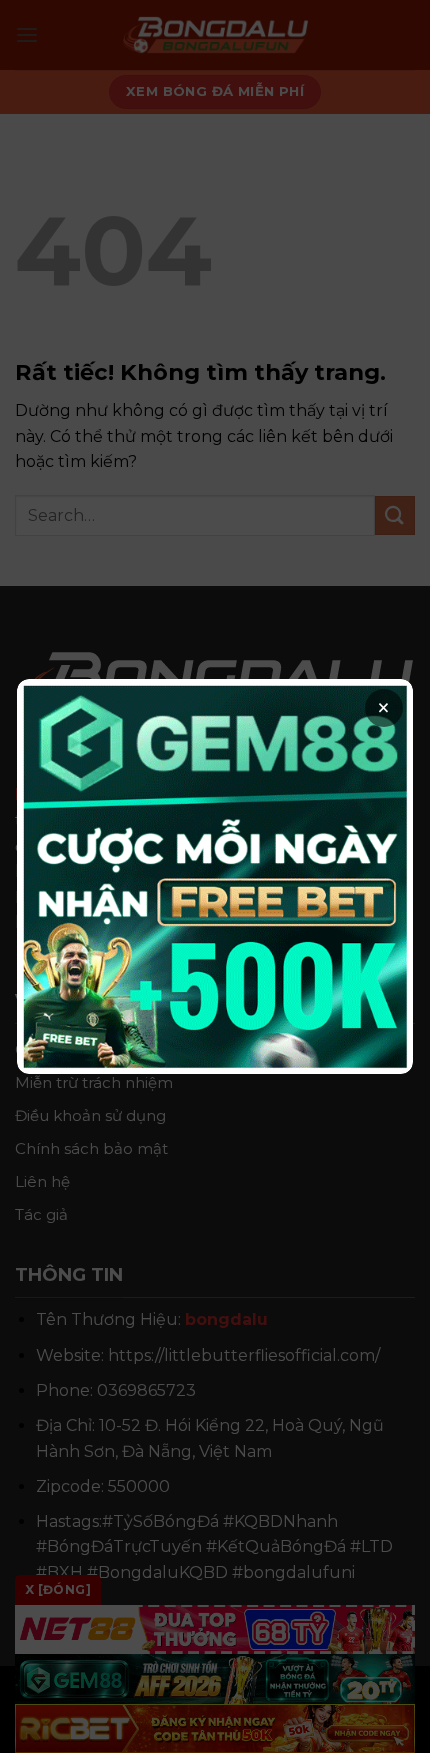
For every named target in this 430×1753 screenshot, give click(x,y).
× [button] (383, 708)
